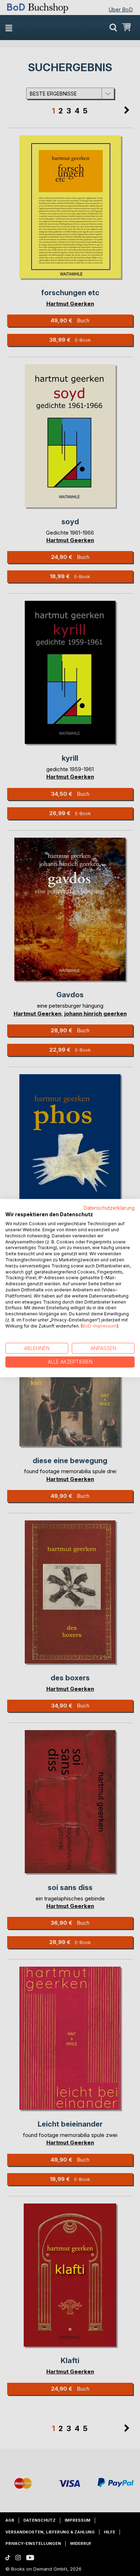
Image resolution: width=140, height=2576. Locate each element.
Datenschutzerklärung (109, 1208)
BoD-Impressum (100, 1326)
